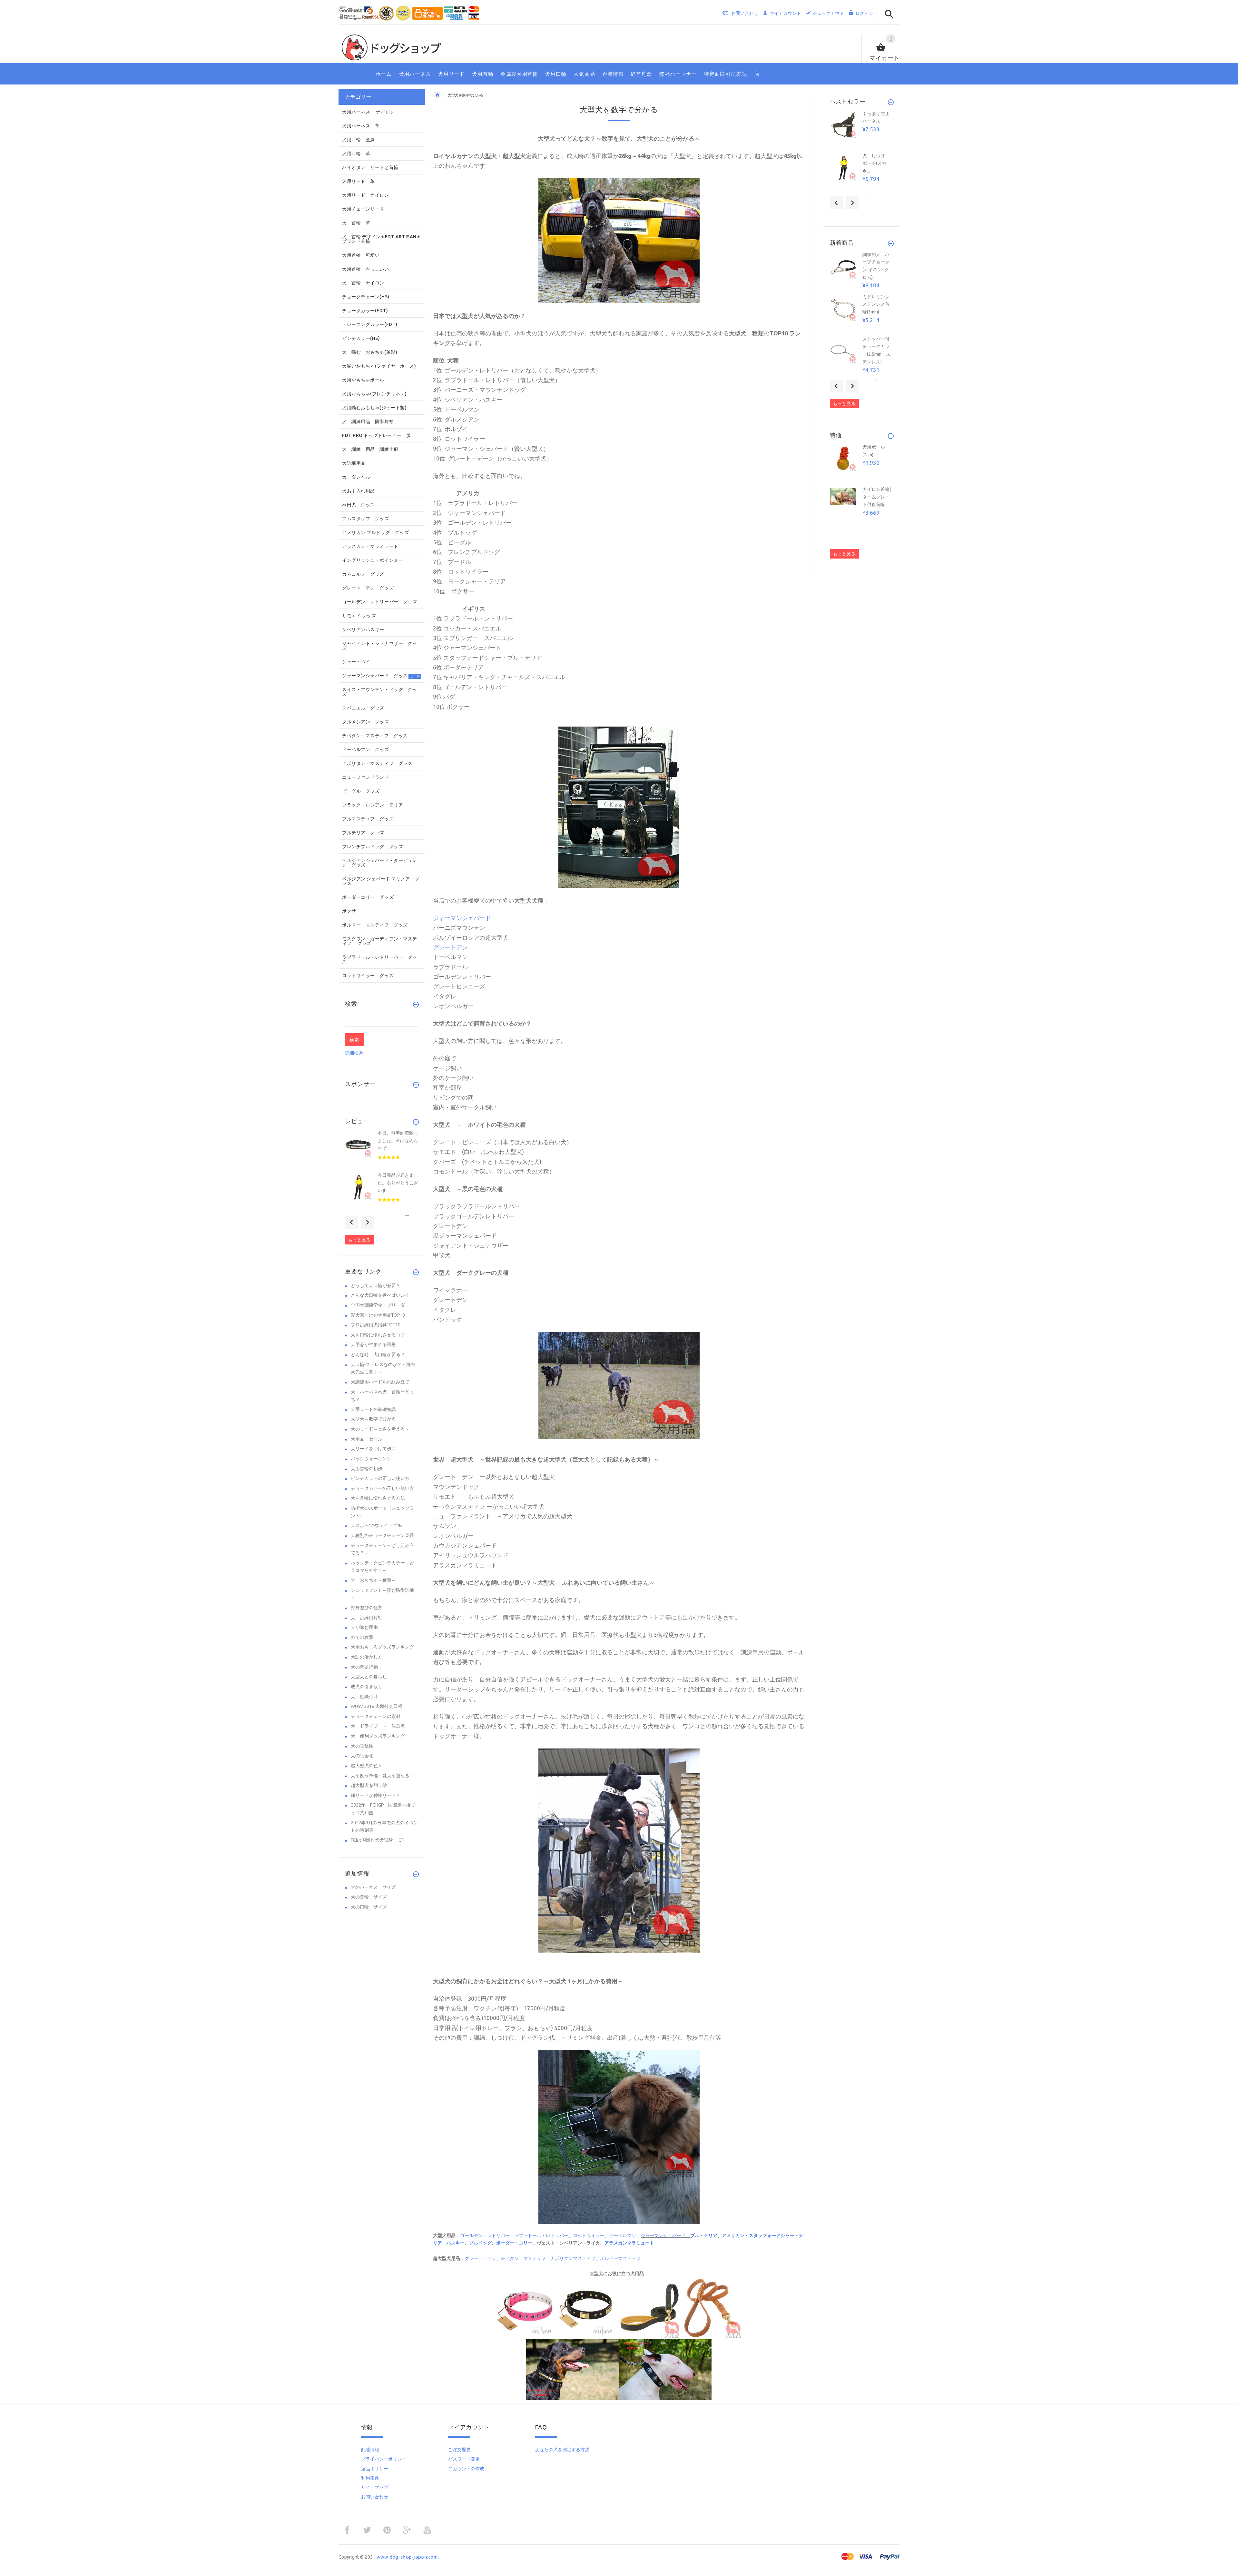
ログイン (864, 13)
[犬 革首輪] (573, 2369)
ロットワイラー (589, 2235)
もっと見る (359, 1240)
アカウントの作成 (466, 2469)
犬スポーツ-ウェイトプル (376, 1525)
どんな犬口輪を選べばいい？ (380, 1295)
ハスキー (456, 2243)
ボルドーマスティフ (620, 2258)
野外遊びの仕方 (367, 1608)
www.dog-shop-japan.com (407, 2557)
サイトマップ (375, 2487)
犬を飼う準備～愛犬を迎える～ (382, 1776)
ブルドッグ (480, 2243)
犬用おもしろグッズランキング (382, 1647)
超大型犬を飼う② (369, 1785)
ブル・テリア (704, 2235)
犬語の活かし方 (367, 1657)
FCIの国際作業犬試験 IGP (377, 1840)
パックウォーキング (371, 1459)
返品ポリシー (375, 2469)
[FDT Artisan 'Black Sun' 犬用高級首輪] (527, 2308)
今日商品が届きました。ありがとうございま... (398, 1183)
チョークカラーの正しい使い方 (382, 1488)
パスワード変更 (464, 2459)
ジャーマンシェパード (663, 2235)
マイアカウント (785, 13)
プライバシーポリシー (384, 2459)
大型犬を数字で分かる (373, 1419)
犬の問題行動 (364, 1667)
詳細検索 (354, 1053)
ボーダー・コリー (514, 2243)
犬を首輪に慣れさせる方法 (378, 1498)
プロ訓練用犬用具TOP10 (376, 1325)
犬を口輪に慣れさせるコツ (378, 1335)
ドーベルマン (623, 2235)
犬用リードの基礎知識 (373, 1409)
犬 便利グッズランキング (378, 1736)
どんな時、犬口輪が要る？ (378, 1354)
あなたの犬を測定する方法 (562, 2450)
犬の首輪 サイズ (369, 1897)
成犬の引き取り (367, 1687)
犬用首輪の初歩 (367, 1469)
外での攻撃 (362, 1637)
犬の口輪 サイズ (369, 1907)
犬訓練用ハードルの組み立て (380, 1382)
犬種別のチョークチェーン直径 (382, 1535)
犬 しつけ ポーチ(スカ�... (876, 163)
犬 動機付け (364, 1697)
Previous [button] (351, 1222)
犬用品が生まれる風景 (373, 1344)
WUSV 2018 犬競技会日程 (377, 1706)
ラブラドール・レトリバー (541, 2235)
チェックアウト (828, 13)
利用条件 (370, 2478)
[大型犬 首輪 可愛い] (619, 240)
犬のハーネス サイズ (373, 1887)
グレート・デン (480, 2258)
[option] (382, 1151)
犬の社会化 (362, 1756)
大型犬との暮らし (369, 1677)
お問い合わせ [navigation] (745, 13)
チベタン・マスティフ (523, 2258)
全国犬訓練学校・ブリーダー (380, 1305)
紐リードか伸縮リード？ (376, 1795)
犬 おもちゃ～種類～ (373, 1580)
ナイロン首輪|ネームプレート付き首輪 (877, 497)
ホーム (437, 95)
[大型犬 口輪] (619, 2137)
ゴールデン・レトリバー (485, 2235)
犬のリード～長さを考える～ (380, 1429)
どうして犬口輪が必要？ (376, 1285)
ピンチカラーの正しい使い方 (380, 1478)
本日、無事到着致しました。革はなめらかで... (398, 1140)
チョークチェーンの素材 (376, 1716)
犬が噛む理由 (364, 1627)
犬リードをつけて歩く (373, 1449)
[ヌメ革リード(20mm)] (650, 2308)
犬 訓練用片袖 (367, 1618)
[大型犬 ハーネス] (619, 807)
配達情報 (370, 2450)
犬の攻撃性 (362, 1746)
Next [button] (368, 1222)
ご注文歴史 (459, 2450)
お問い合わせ (375, 2497)
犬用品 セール (367, 1439)
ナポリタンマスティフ (573, 2258)
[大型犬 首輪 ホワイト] (619, 1850)
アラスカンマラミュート (629, 2243)
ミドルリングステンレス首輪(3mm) (876, 304)
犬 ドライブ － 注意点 (378, 1726)
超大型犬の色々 (367, 1766)
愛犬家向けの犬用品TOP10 (378, 1315)
